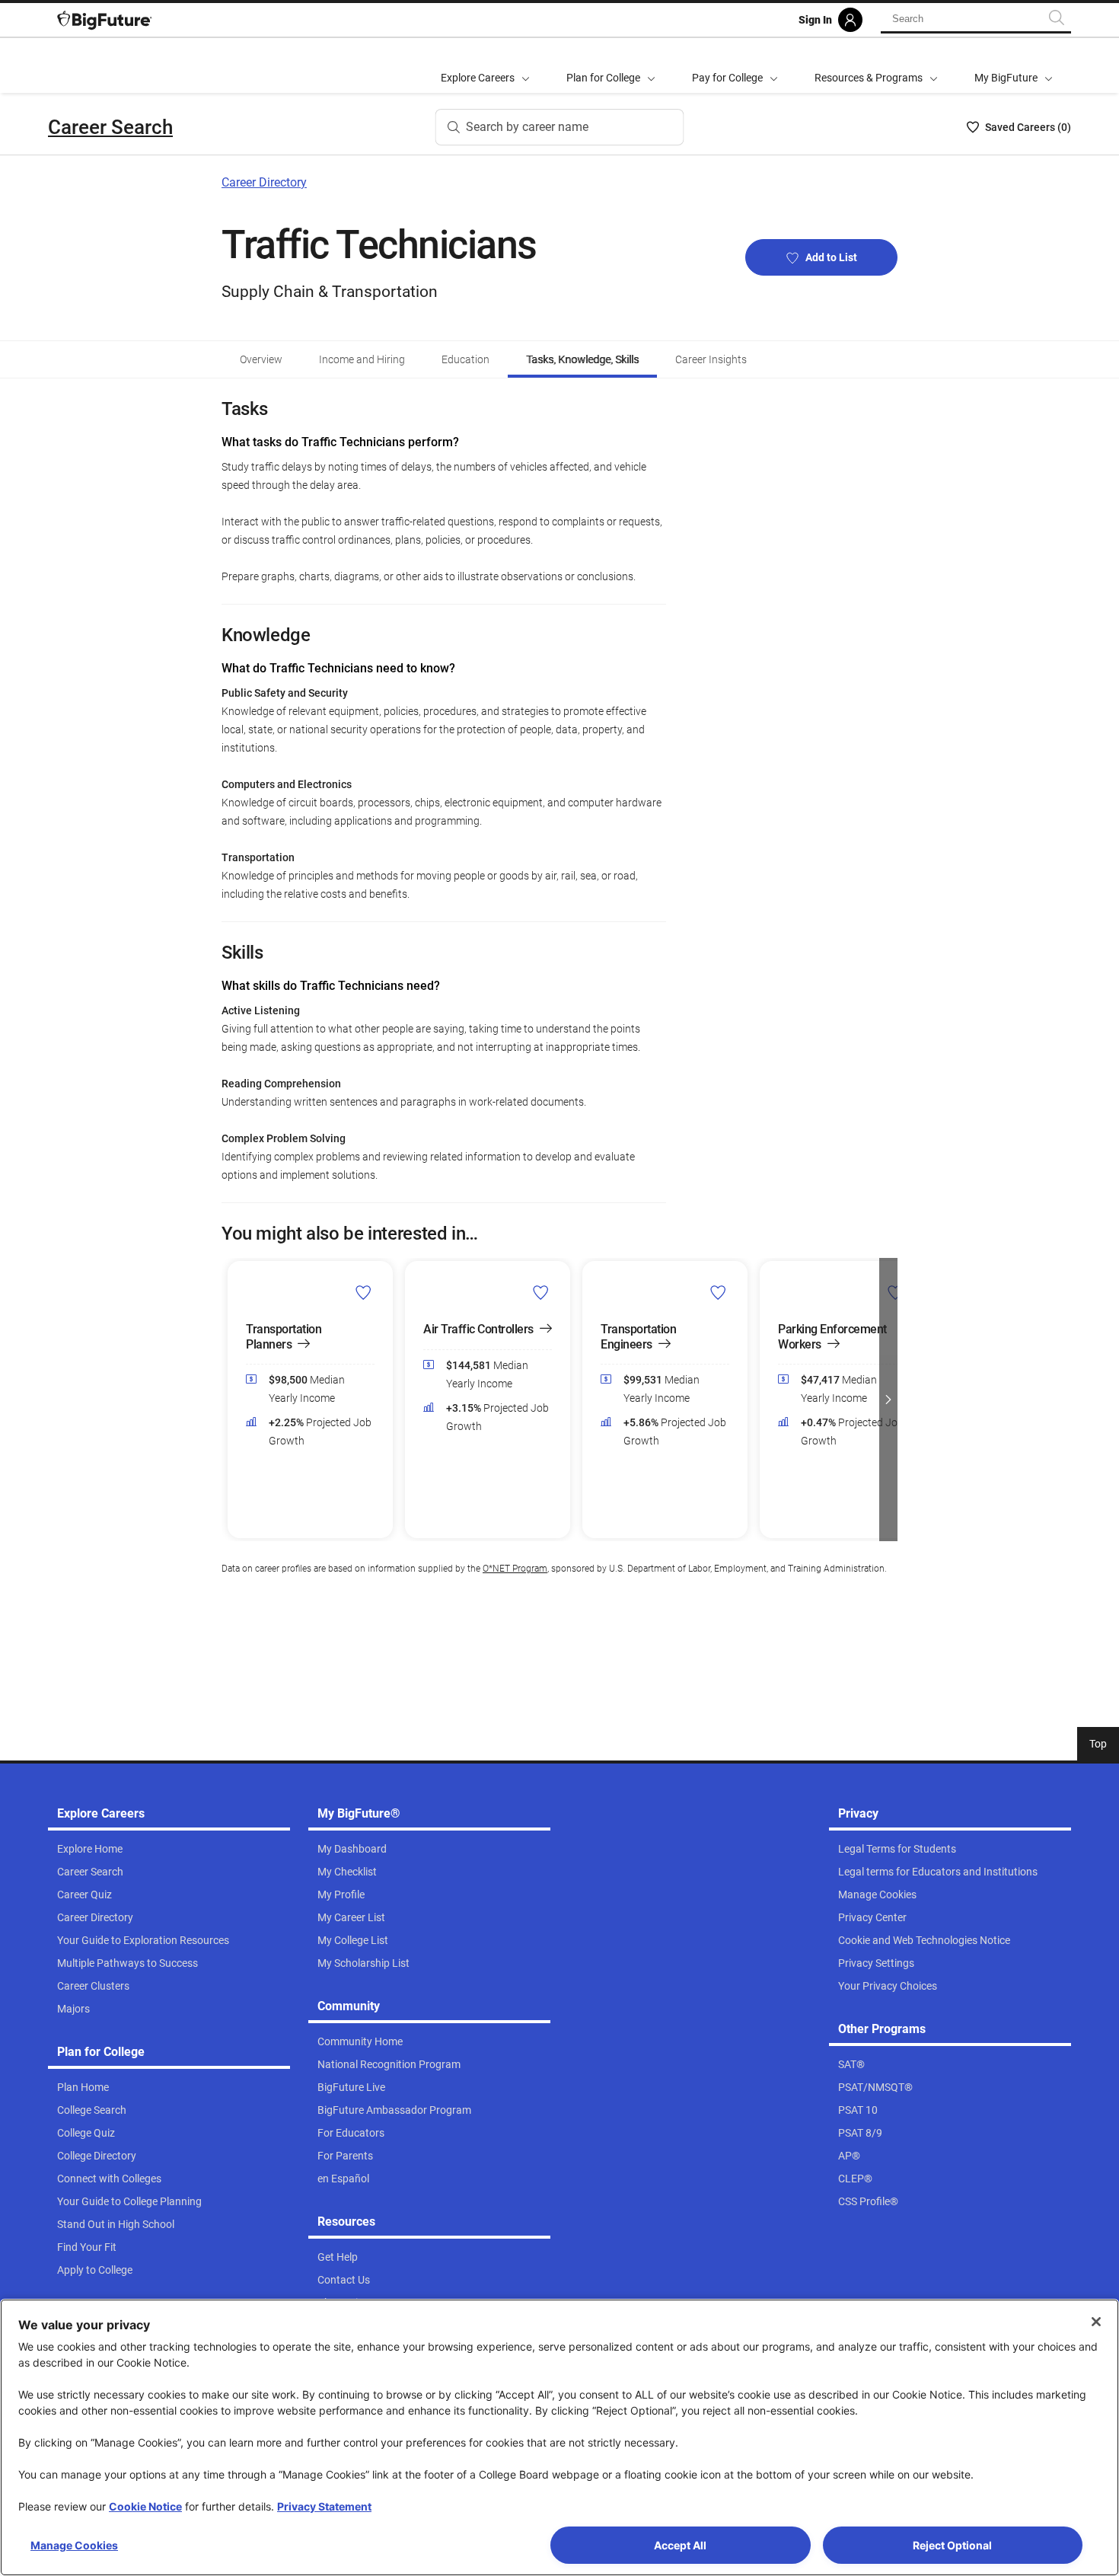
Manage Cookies (74, 2545)
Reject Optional (952, 2545)
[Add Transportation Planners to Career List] (363, 1291)
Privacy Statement (324, 2506)
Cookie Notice (145, 2506)
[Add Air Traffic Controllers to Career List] (541, 1291)
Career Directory (264, 182)
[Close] (1096, 2322)
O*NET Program (515, 1569)
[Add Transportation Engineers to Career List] (718, 1291)
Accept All (680, 2545)
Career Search (110, 127)
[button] (231, 1400)
